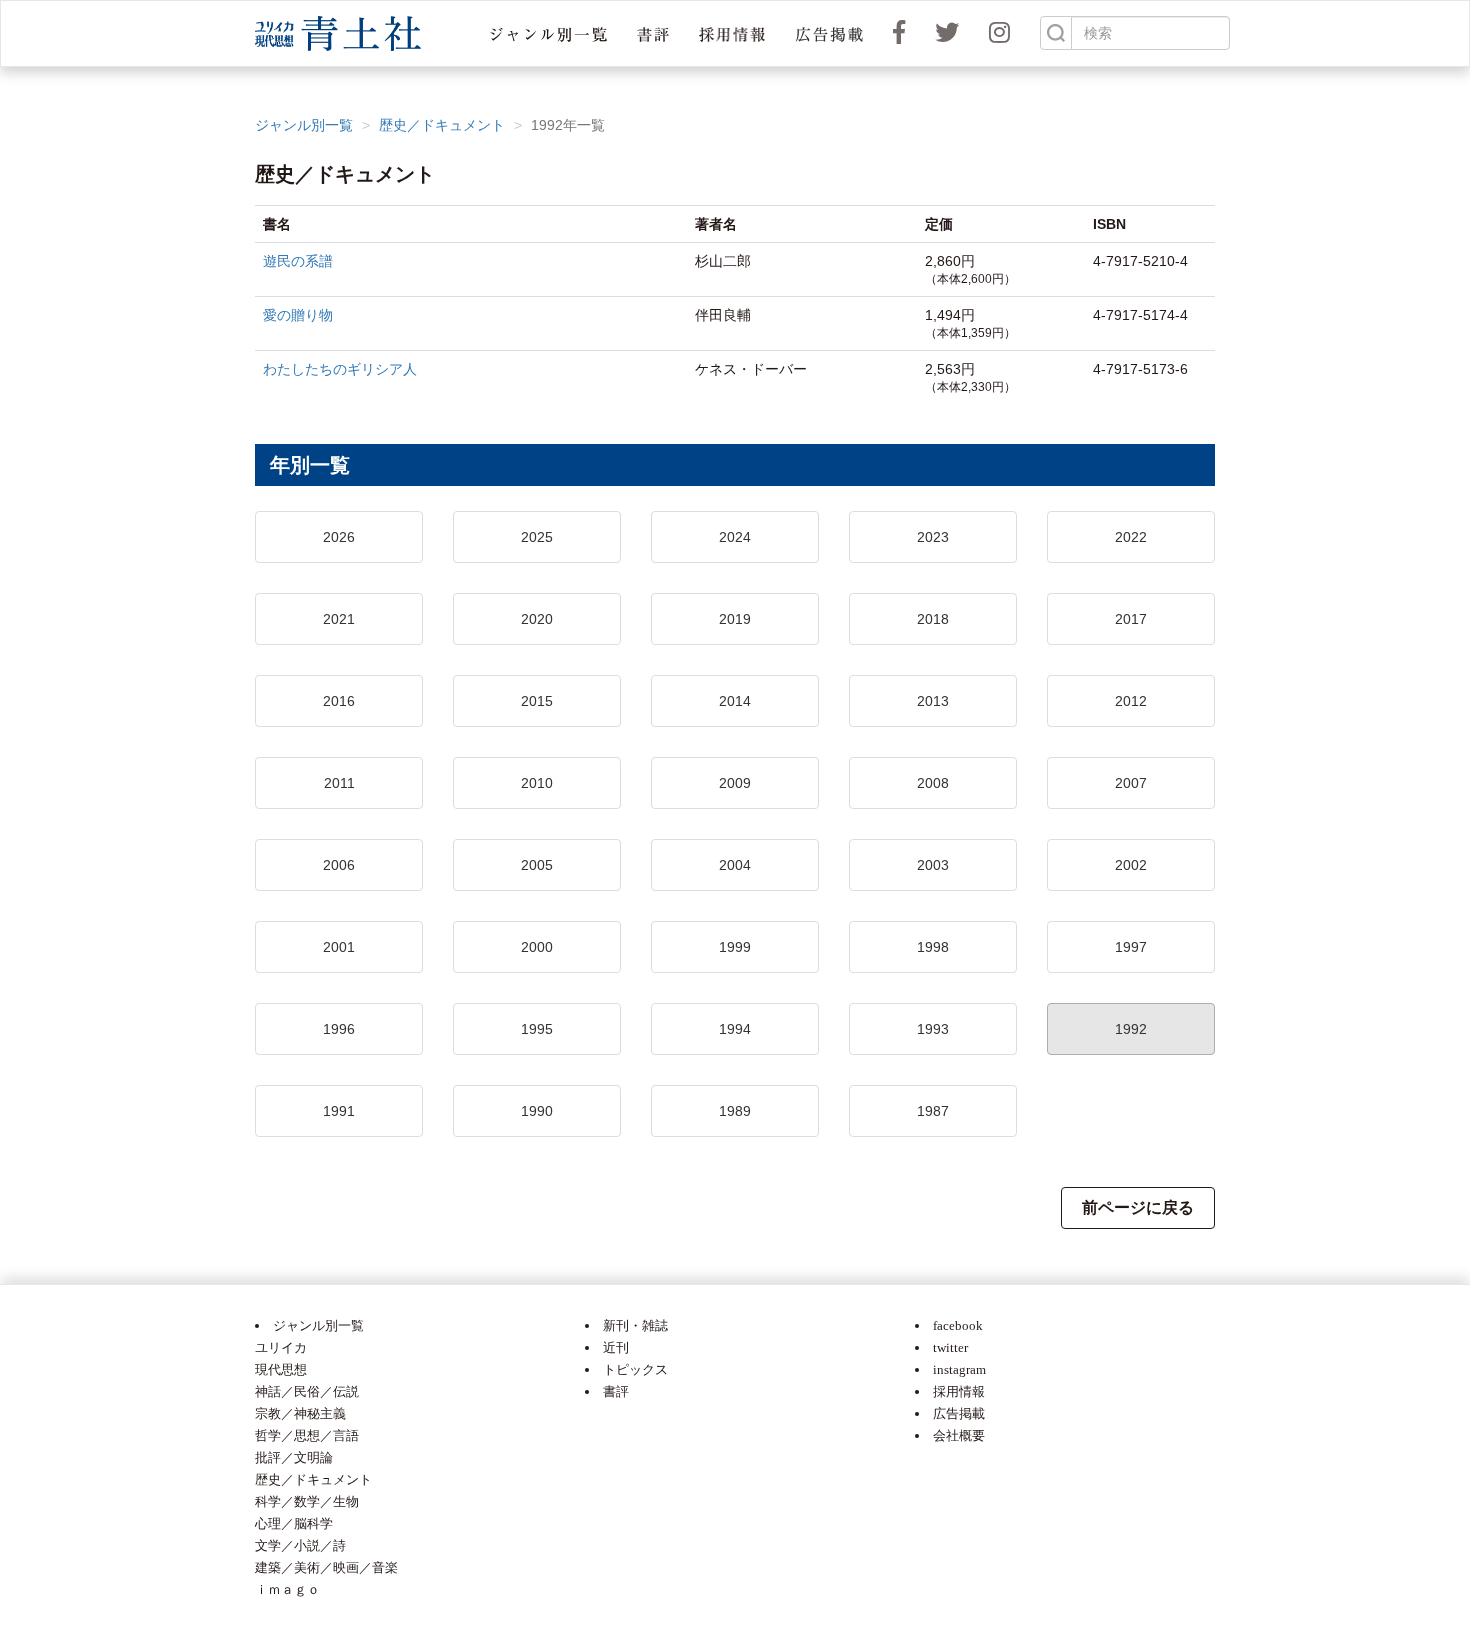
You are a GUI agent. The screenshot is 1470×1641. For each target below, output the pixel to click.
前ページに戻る (1138, 1207)
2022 (1131, 537)
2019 (735, 619)
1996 (339, 1029)
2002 (1131, 865)
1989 (735, 1111)
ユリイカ (281, 1347)
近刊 (616, 1347)
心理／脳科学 (294, 1523)
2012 (1131, 701)
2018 (933, 619)
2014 (735, 701)
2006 (339, 865)
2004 (735, 865)
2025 (537, 537)
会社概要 (959, 1435)
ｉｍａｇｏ (287, 1589)
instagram (959, 1369)
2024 (735, 537)
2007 (1131, 783)
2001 (339, 947)
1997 (1131, 947)
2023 (933, 537)
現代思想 (281, 1369)
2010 (537, 783)
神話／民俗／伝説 (307, 1391)
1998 (933, 947)
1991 (339, 1111)
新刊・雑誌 (635, 1325)
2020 (537, 619)
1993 (933, 1029)
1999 (735, 947)
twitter (950, 1347)
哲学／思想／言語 (307, 1435)
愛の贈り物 (298, 315)
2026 (339, 537)
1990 (537, 1111)
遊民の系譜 (298, 261)
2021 (339, 619)
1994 (735, 1029)
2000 (537, 947)
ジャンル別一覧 (304, 125)
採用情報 (959, 1391)
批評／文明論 (294, 1457)
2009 (735, 783)
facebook (958, 1325)
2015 (537, 701)
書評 (616, 1391)
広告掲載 (959, 1413)
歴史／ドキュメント (442, 125)
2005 (537, 865)
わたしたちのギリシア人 (340, 369)
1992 (1131, 1029)
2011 (339, 783)
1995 (537, 1029)
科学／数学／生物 (307, 1501)
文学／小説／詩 (300, 1545)
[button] (548, 33)
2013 (933, 701)
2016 (339, 701)
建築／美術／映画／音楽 (326, 1567)
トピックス (635, 1369)
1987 (933, 1111)
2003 (933, 865)
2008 (933, 783)
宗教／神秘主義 (300, 1413)
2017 (1131, 619)
